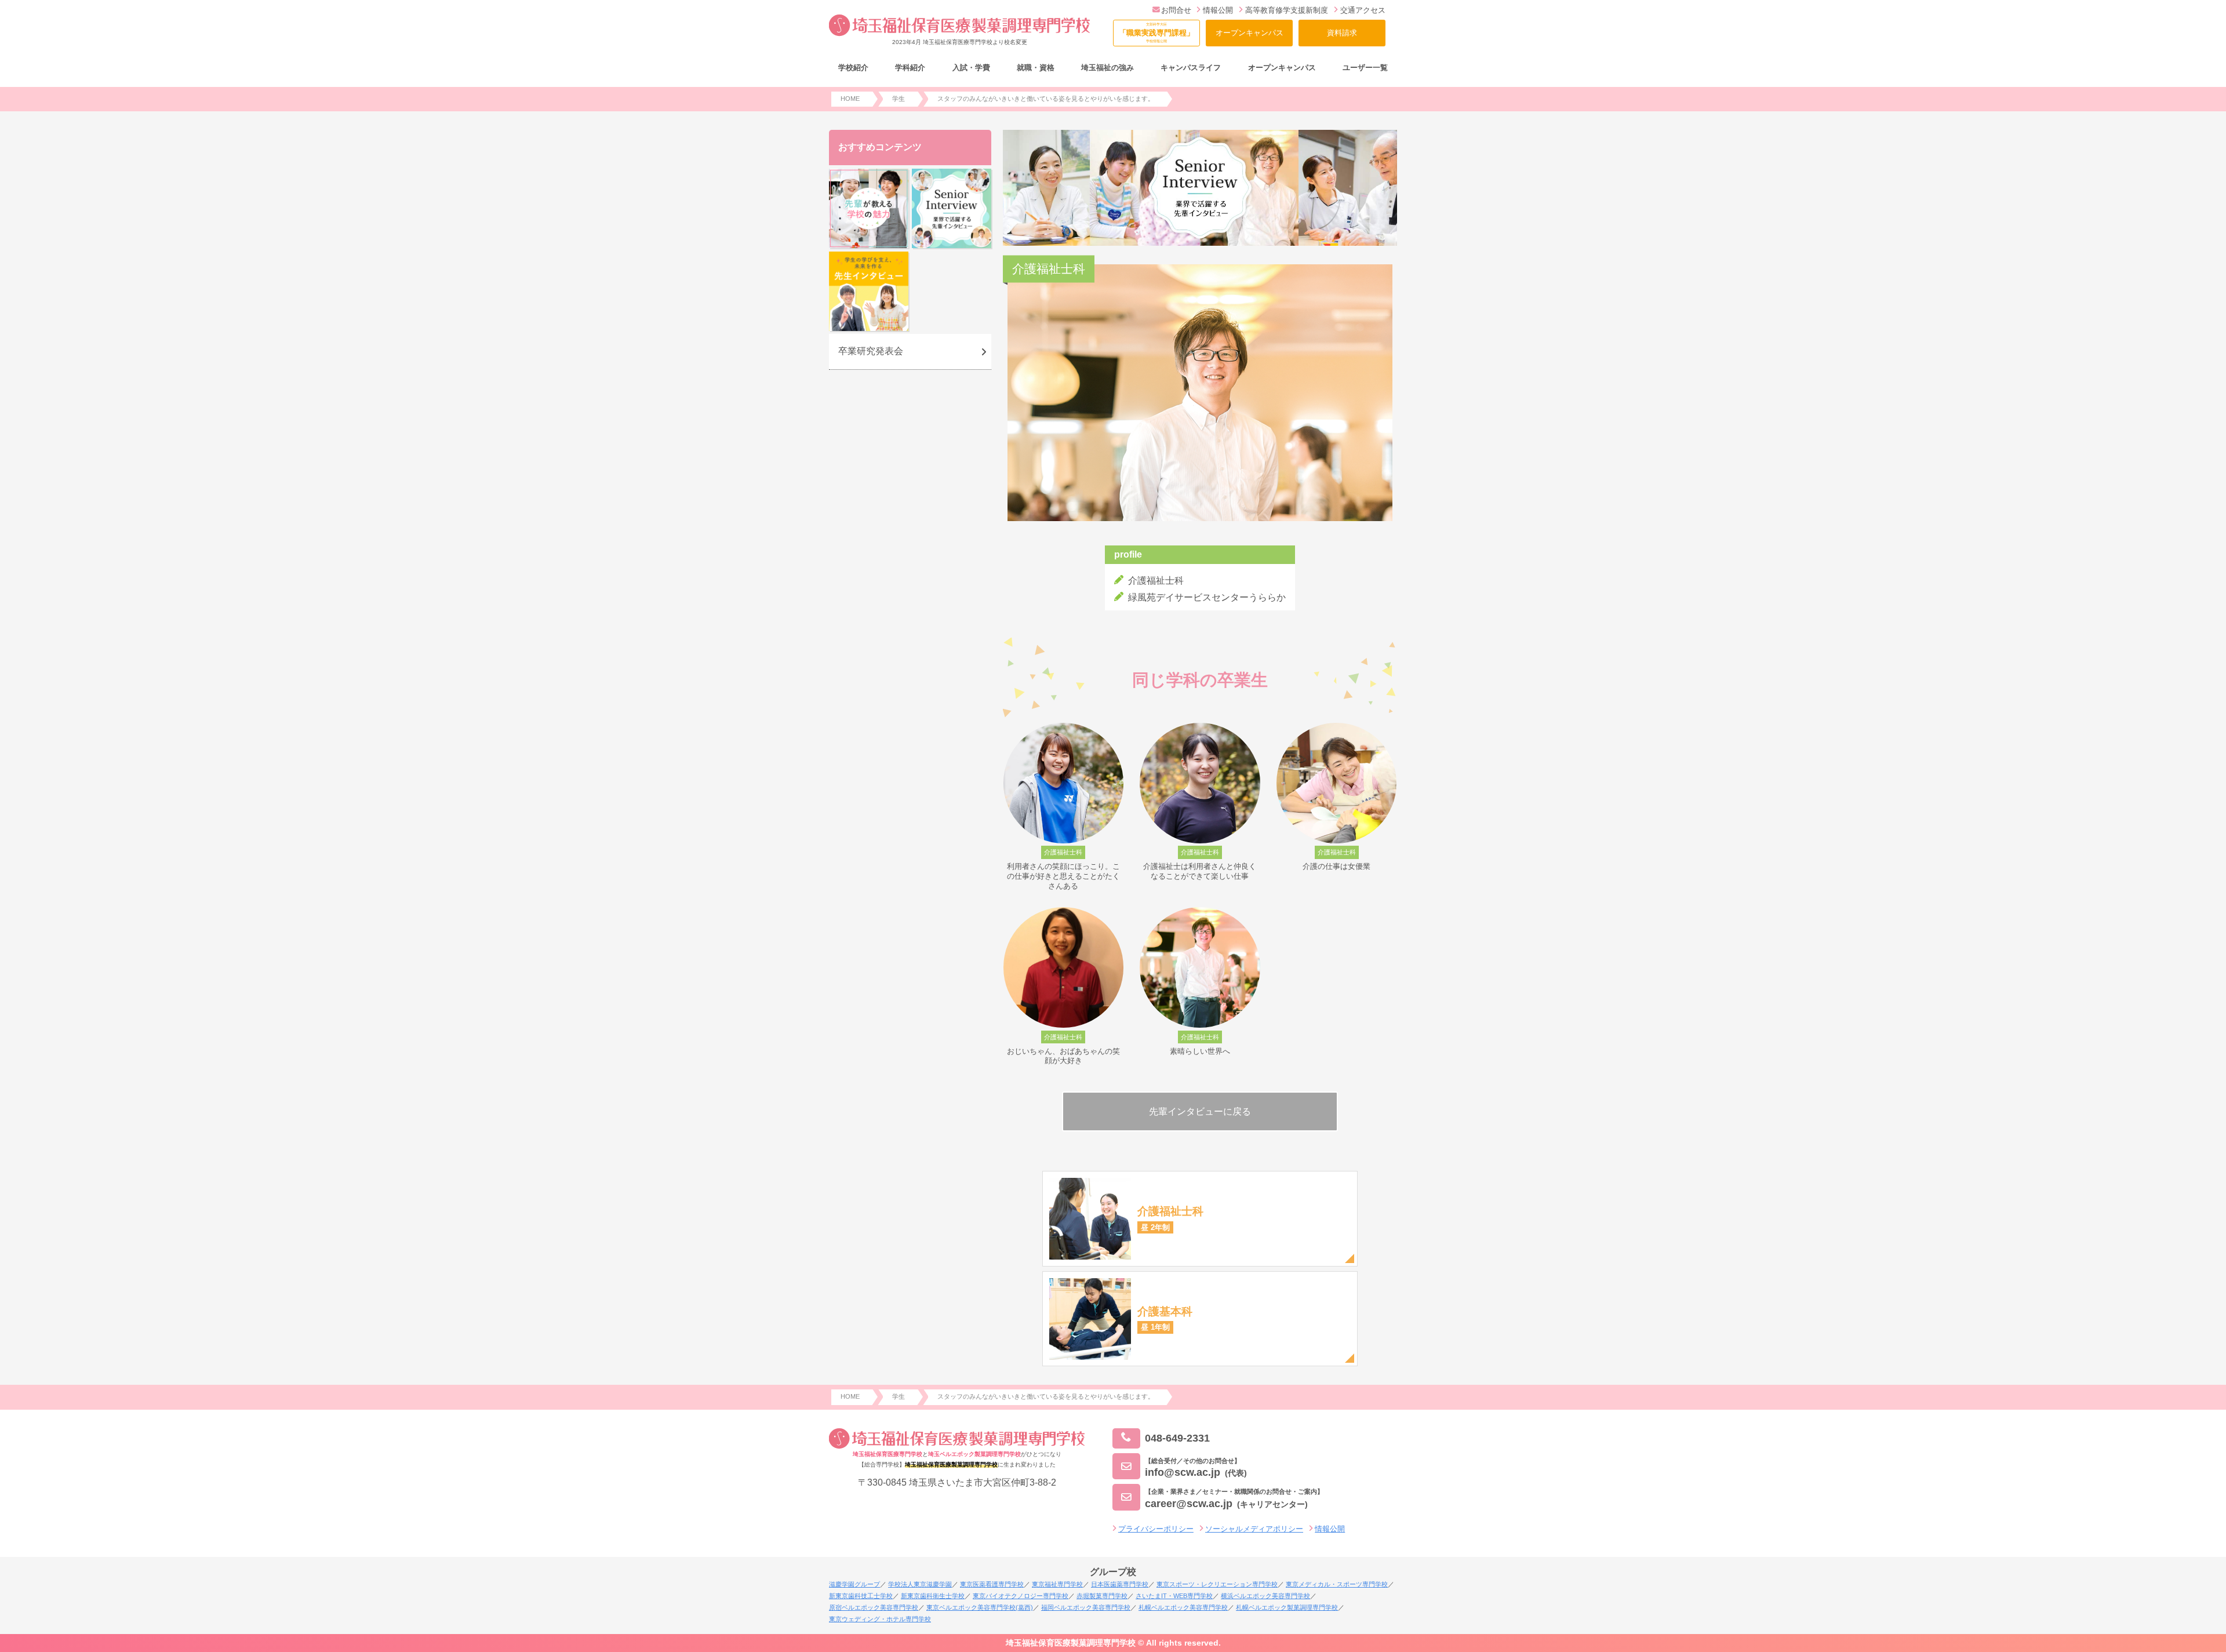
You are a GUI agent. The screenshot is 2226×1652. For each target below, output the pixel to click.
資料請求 (1342, 33)
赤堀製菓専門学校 (1102, 1596)
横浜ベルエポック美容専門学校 (1265, 1596)
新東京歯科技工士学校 (861, 1596)
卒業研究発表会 (871, 351)
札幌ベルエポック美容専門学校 (1183, 1607)
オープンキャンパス (1250, 33)
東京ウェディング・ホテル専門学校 (880, 1619)
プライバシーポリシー (1156, 1529)
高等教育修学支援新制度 (1287, 10)
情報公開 (1218, 10)
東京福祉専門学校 (1057, 1584)
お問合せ (1176, 10)
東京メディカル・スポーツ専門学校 (1337, 1584)
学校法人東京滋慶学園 (920, 1584)
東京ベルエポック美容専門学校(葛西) (980, 1607)
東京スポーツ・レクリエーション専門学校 (1217, 1584)
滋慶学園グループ (854, 1584)
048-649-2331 (1177, 1438)
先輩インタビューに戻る (1200, 1111)
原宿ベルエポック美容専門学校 (874, 1607)
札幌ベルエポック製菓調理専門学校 (1287, 1607)
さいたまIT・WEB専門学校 (1174, 1596)
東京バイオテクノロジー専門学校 (1021, 1596)
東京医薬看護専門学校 (992, 1584)
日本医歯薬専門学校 (1120, 1584)
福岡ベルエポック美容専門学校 (1086, 1607)
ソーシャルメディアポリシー (1254, 1529)
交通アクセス (1363, 10)
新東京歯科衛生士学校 (933, 1596)
